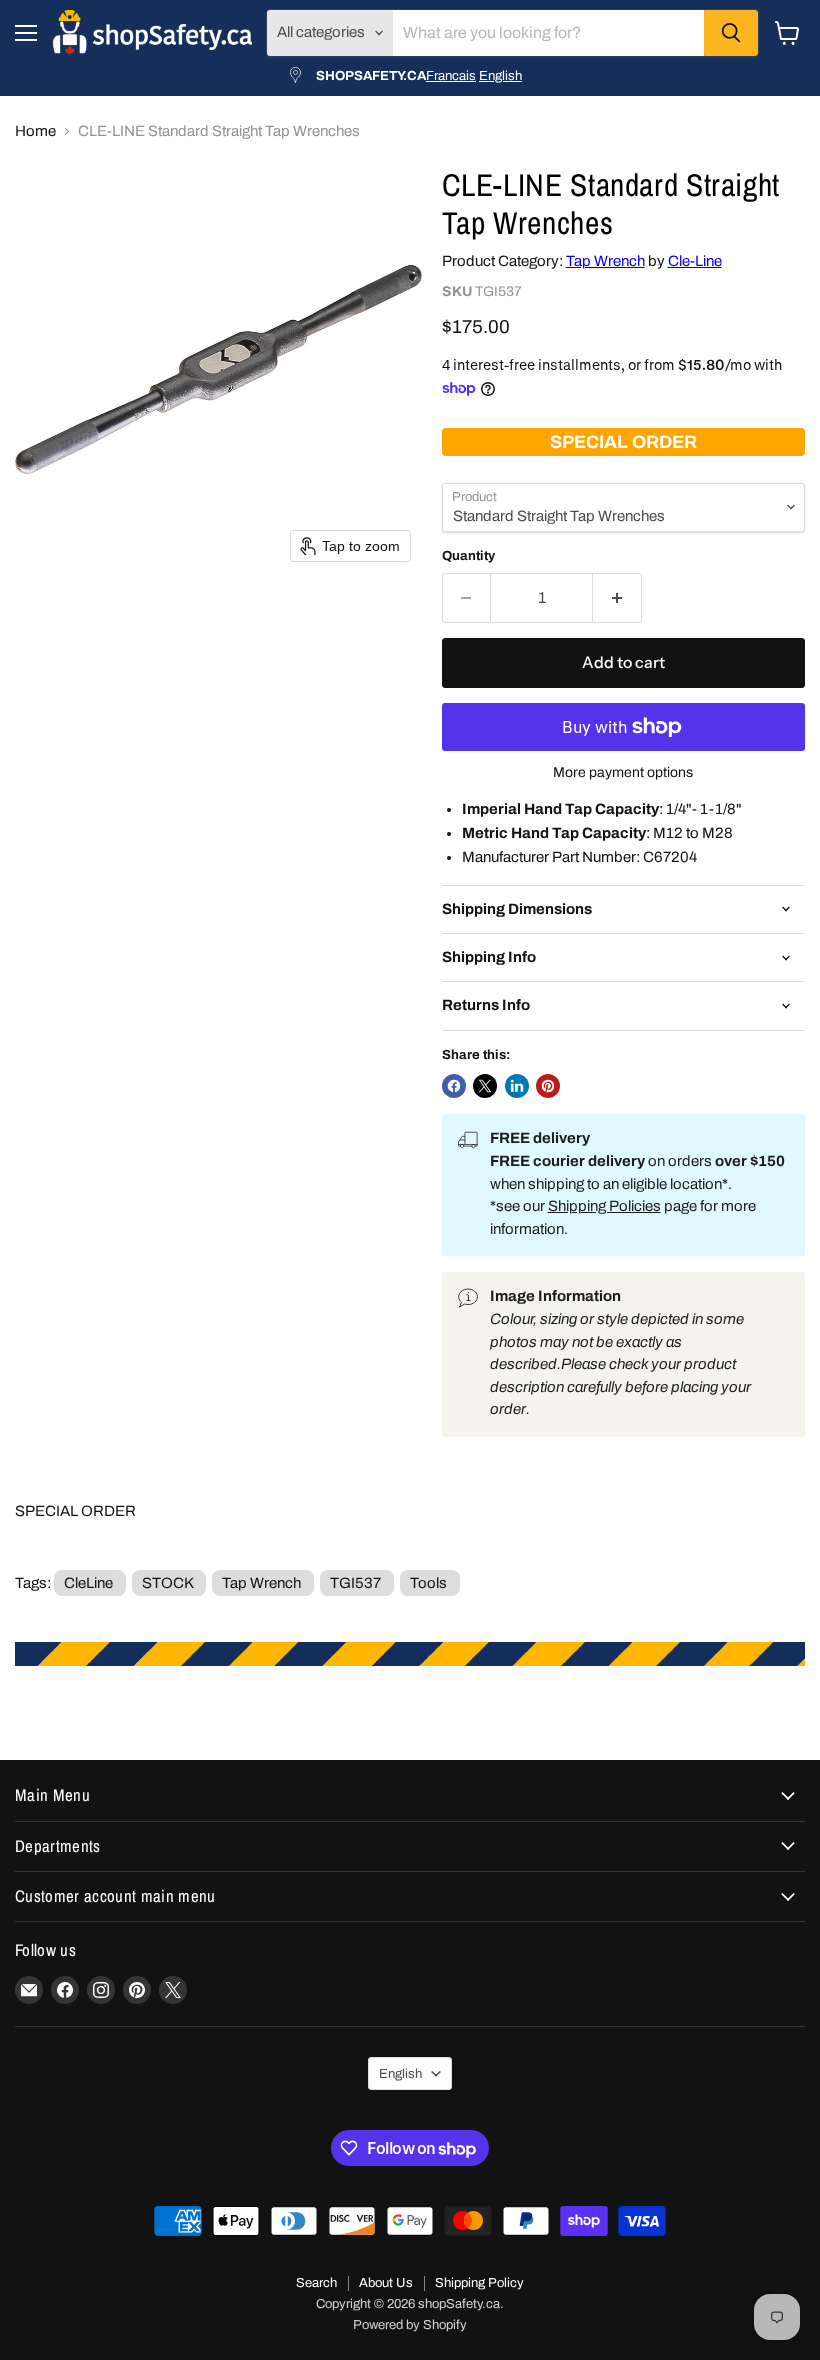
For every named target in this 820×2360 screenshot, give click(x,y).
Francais (451, 75)
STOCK (167, 1583)
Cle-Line (695, 261)
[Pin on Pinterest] (548, 1086)
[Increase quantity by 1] (617, 598)
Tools (428, 1583)
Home (35, 131)
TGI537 (355, 1583)
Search (316, 2283)
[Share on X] (485, 1086)
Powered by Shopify (410, 2325)
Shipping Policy (479, 2283)
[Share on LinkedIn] (517, 1086)
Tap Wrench (605, 261)
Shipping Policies (604, 1206)
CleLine (88, 1583)
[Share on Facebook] (454, 1086)
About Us (386, 2283)
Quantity (468, 555)
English (500, 75)
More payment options (623, 772)
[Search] (731, 33)
